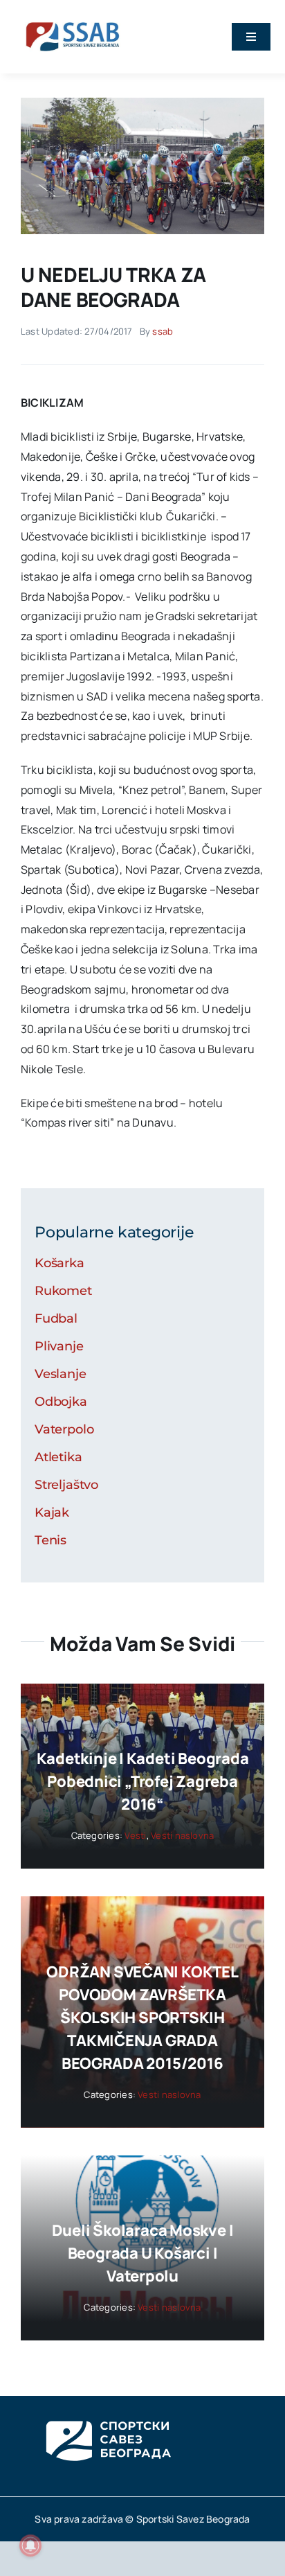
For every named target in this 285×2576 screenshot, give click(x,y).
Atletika (58, 1457)
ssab (163, 331)
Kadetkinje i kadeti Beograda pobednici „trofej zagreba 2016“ (143, 1781)
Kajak (52, 1512)
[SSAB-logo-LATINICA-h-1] (73, 19)
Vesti (135, 1835)
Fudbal (56, 1318)
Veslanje (61, 1374)
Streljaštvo (66, 1485)
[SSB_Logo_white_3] (107, 2408)
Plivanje (59, 1346)
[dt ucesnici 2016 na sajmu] (142, 103)
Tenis (50, 1540)
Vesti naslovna (182, 1835)
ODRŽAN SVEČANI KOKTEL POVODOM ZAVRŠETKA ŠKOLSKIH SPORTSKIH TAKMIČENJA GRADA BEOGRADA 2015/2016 (142, 2018)
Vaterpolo (64, 1429)
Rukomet (63, 1291)
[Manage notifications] (30, 2546)
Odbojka (61, 1402)
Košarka (59, 1263)
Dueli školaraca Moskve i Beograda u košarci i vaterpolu (143, 2253)
